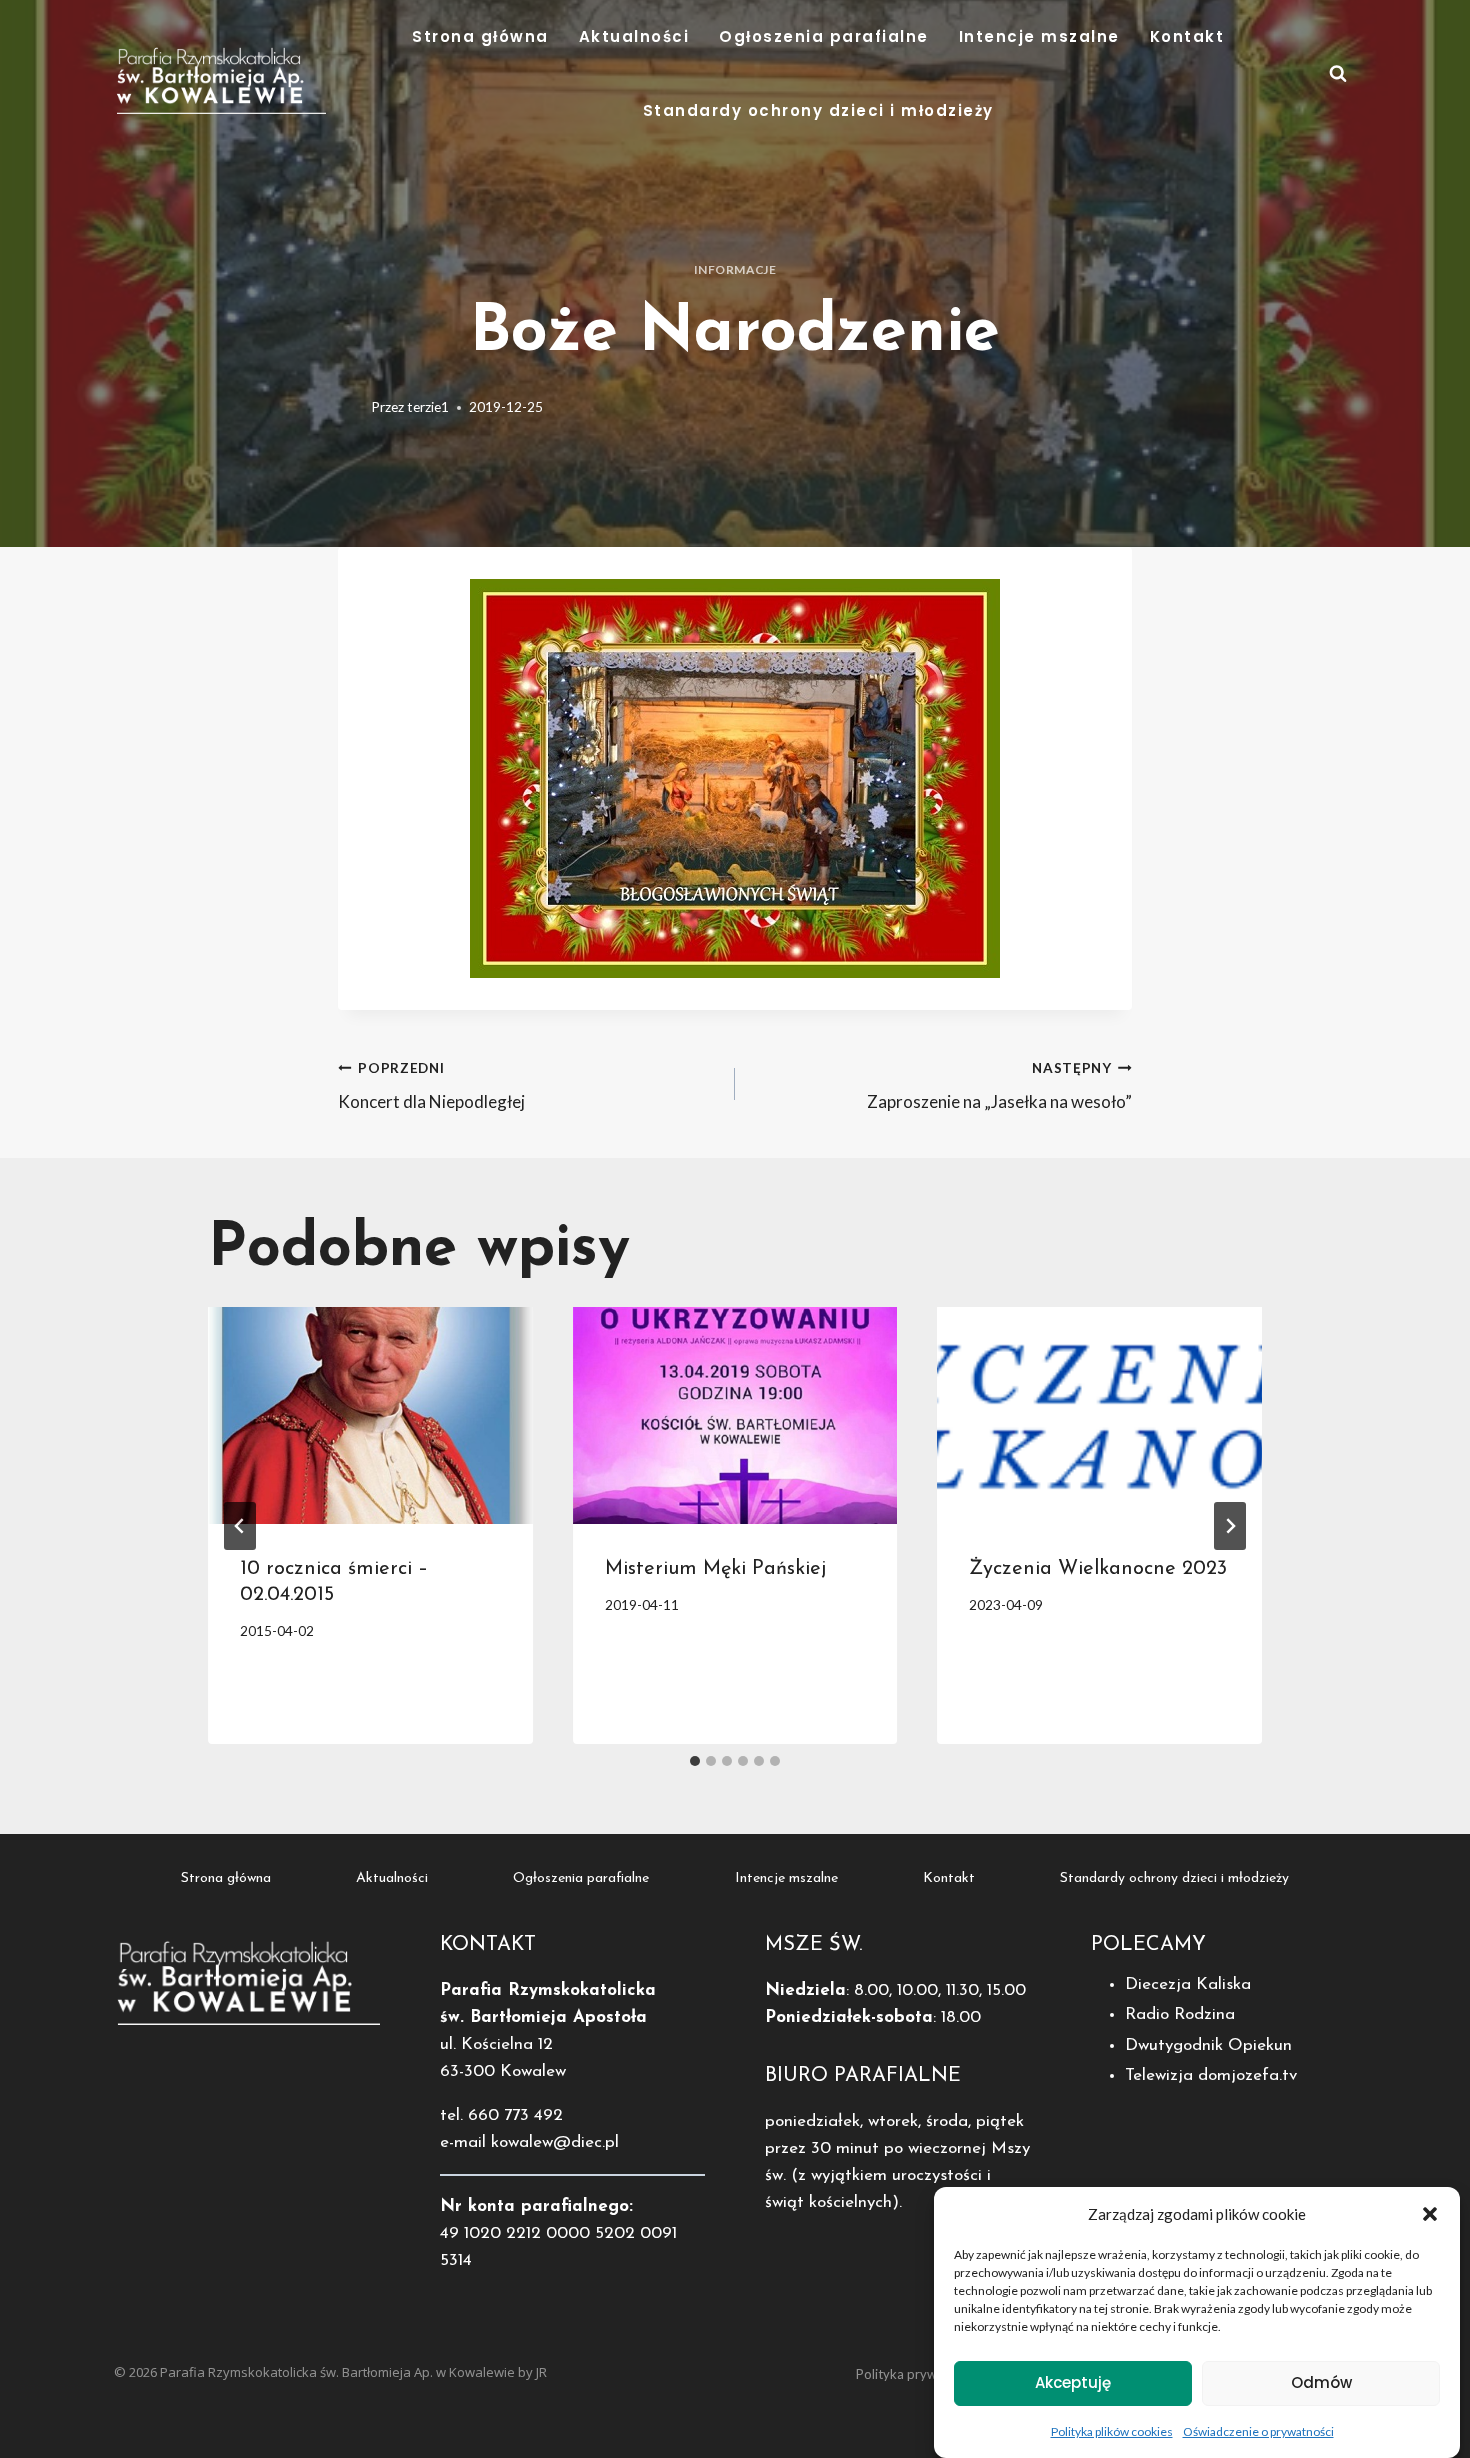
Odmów (1321, 2382)
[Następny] (1230, 1526)
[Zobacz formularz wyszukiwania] (1338, 74)
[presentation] (370, 1415)
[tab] (695, 1761)
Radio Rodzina (1180, 2014)
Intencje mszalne (1039, 36)
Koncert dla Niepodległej (431, 1086)
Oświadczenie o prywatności (1258, 2431)
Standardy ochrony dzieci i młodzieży (818, 110)
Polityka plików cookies (1112, 2431)
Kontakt (1187, 36)
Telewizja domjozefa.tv (1211, 2075)
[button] (1430, 2214)
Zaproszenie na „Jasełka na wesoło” (999, 1086)
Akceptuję (1073, 2382)
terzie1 (428, 407)
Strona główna (480, 36)
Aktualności (634, 36)
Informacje (735, 269)
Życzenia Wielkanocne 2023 (1098, 1569)
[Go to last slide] (240, 1526)
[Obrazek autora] (350, 408)
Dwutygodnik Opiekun (1208, 2045)
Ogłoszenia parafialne (824, 36)
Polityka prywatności (917, 2374)
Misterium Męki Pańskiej (715, 1569)
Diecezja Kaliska (1188, 1984)
